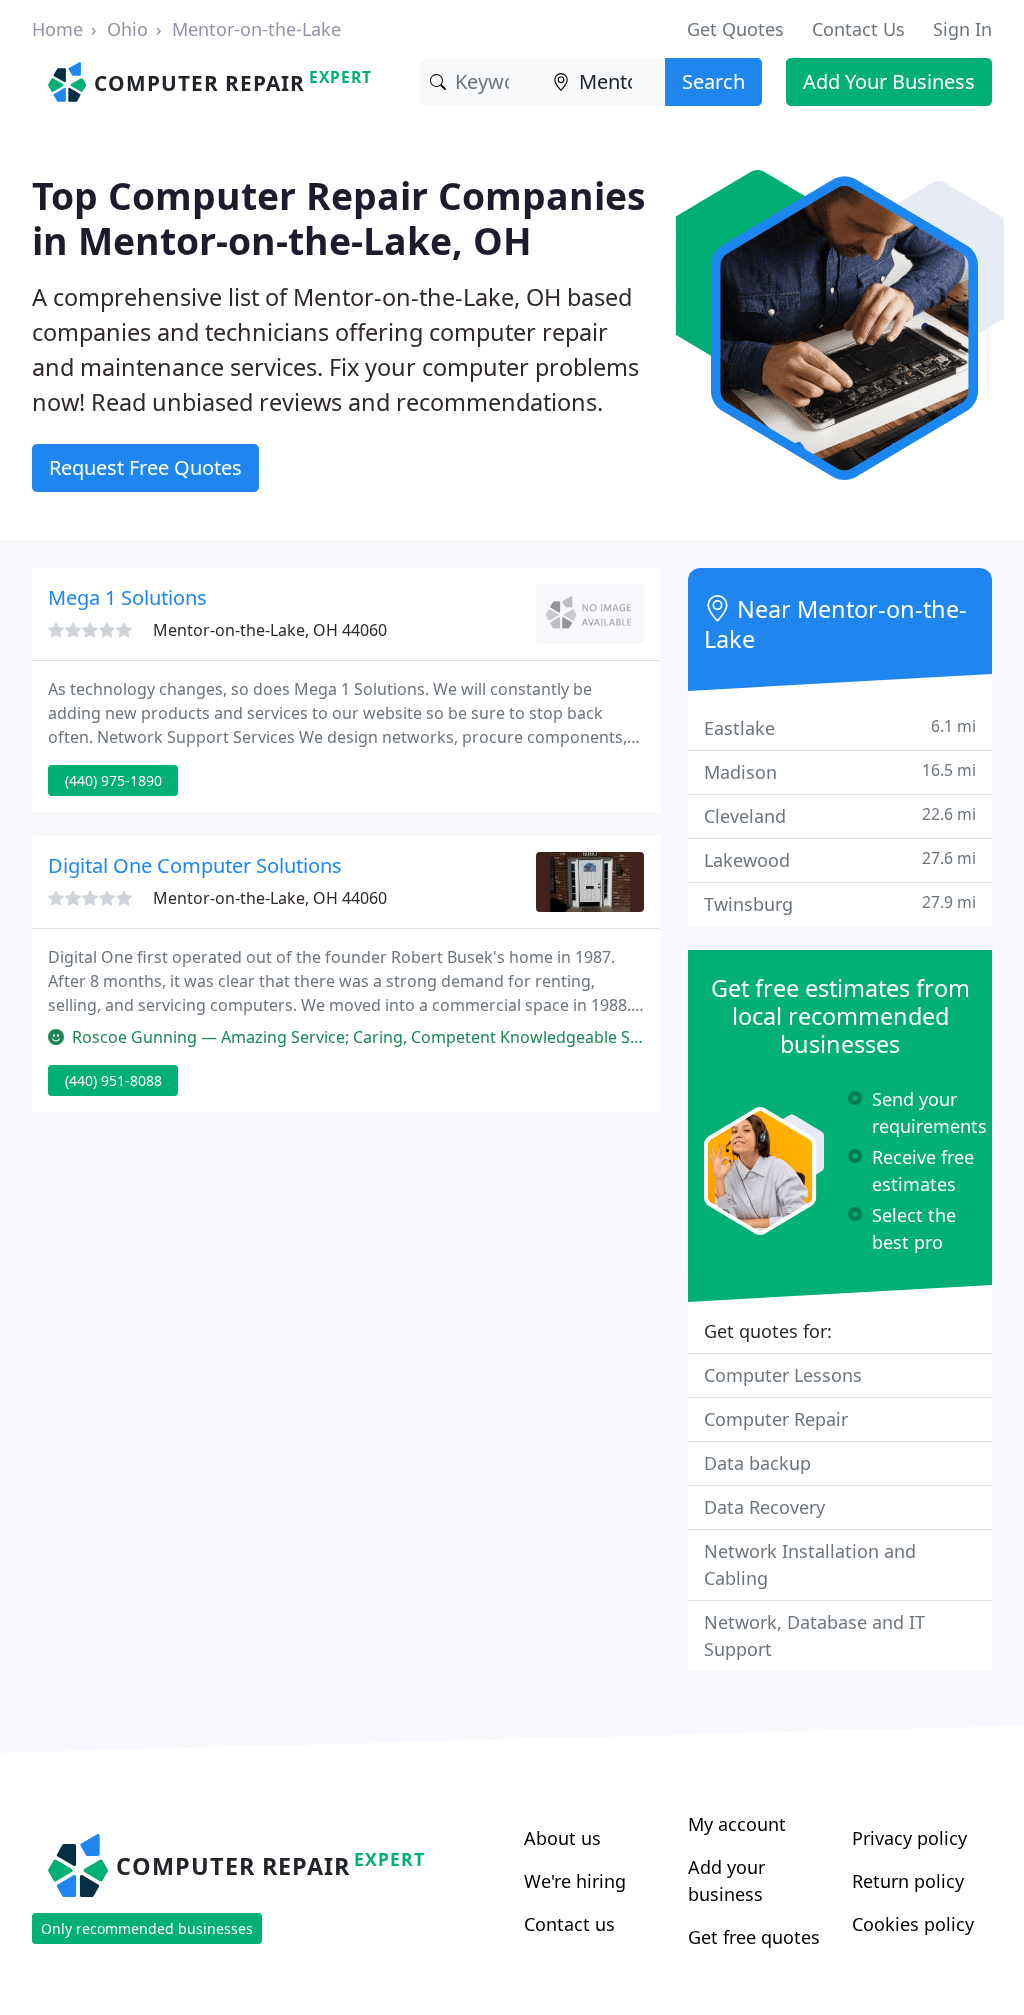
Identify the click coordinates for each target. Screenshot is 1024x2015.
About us (562, 1838)
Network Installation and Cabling (810, 1564)
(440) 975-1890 (113, 780)
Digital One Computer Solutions (195, 865)
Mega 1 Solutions (127, 597)
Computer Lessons (783, 1375)
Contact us (569, 1924)
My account (737, 1824)
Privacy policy (909, 1838)
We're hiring (575, 1881)
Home (57, 29)
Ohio (127, 29)
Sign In (962, 29)
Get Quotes (735, 29)
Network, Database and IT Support (814, 1635)
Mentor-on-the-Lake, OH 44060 (270, 630)
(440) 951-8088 (113, 1080)
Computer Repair (776, 1419)
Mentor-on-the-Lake (256, 29)
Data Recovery (764, 1507)
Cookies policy (913, 1924)
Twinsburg (840, 903)
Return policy (908, 1881)
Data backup (757, 1463)
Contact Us (858, 29)
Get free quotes (754, 1937)
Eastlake (840, 727)
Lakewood (840, 859)
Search (713, 81)
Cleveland (840, 815)
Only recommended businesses (147, 1928)
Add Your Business (889, 81)
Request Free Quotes (145, 467)
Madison (840, 771)
